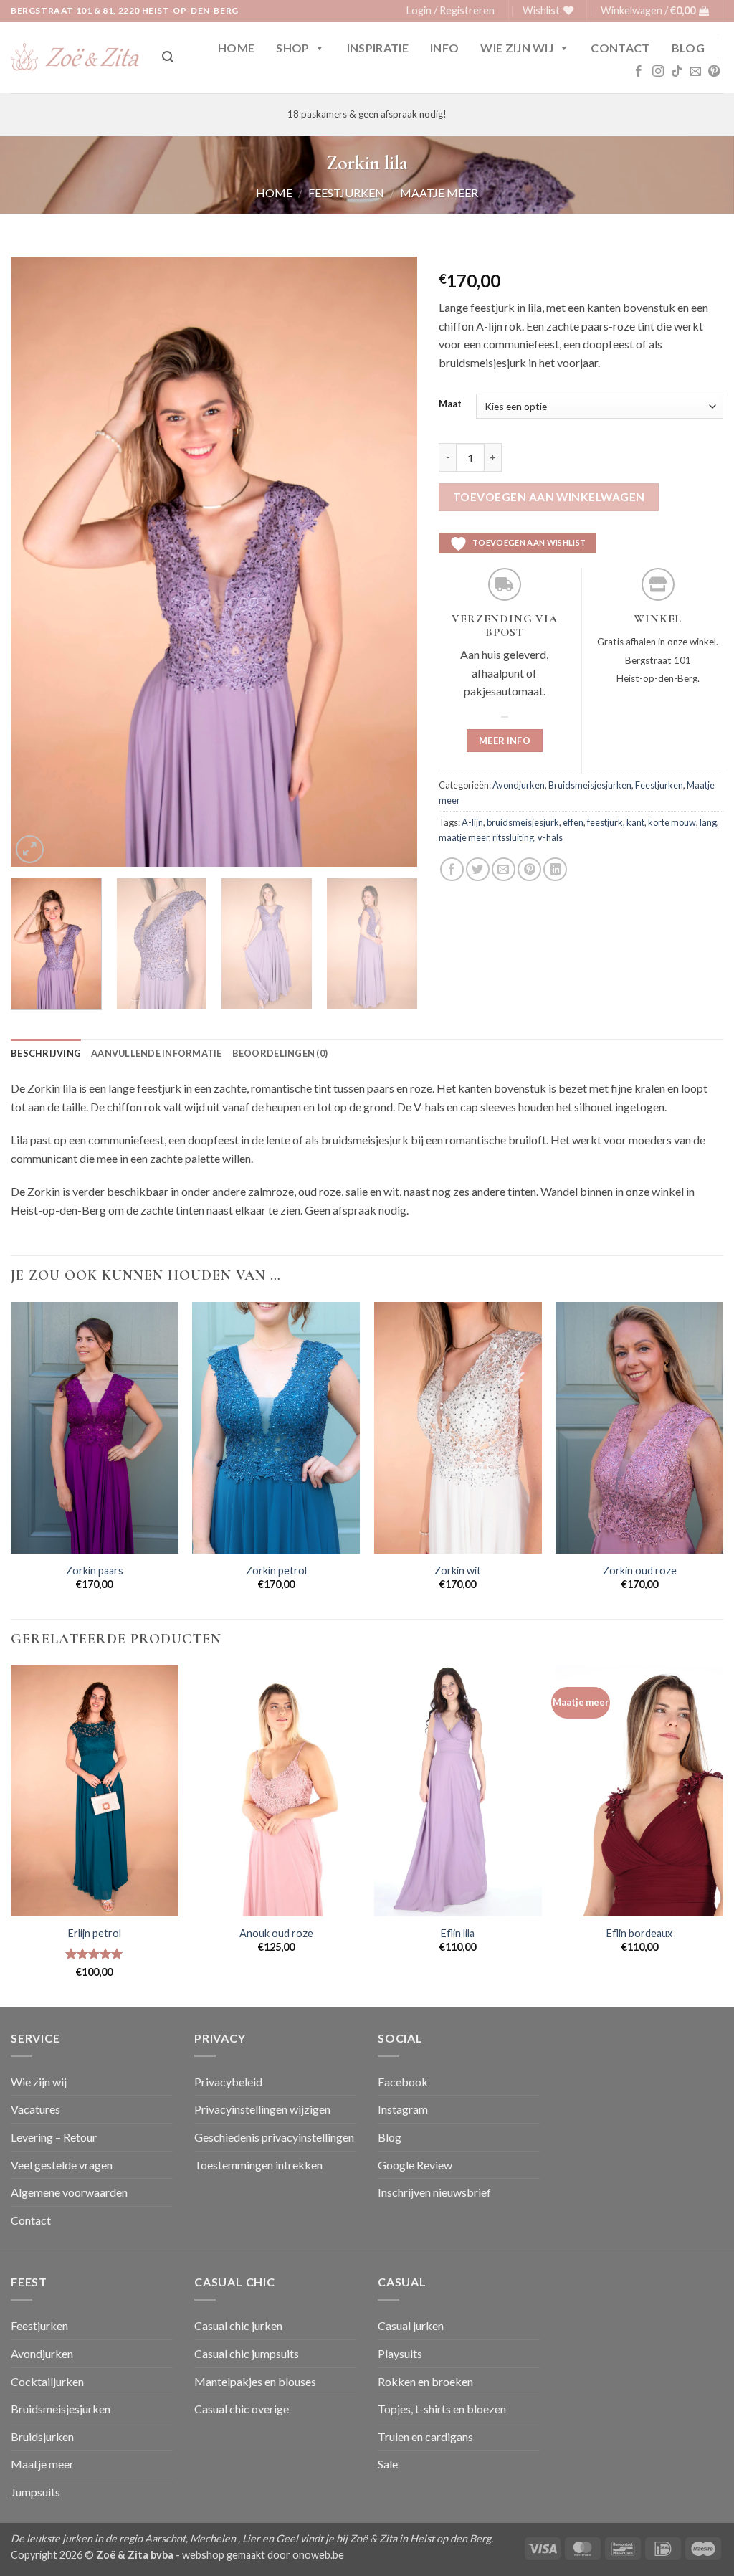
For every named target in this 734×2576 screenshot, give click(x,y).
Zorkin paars (95, 1570)
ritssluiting (513, 837)
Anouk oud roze (276, 1933)
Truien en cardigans (425, 2437)
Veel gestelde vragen (62, 2165)
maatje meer (464, 837)
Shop (292, 48)
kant (635, 822)
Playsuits (400, 2353)
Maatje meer (439, 193)
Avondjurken (519, 785)
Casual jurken (411, 2325)
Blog (688, 48)
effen (573, 822)
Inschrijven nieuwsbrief (434, 2192)
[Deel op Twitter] (478, 869)
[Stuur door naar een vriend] (504, 869)
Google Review (415, 2165)
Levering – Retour (54, 2137)
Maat (450, 404)
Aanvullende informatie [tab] (157, 1053)
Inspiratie (378, 48)
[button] (451, 11)
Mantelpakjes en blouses (255, 2381)
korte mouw (672, 822)
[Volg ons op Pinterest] (714, 72)
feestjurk (605, 822)
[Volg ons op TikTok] (677, 72)
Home (236, 48)
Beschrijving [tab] (46, 1053)
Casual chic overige (242, 2409)
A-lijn (472, 822)
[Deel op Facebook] (452, 869)
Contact (620, 48)
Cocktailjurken (47, 2381)
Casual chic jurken (238, 2325)
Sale (388, 2464)
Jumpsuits (35, 2492)
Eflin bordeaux (639, 1933)
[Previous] (37, 562)
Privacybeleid (228, 2082)
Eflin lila (458, 1933)
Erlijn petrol (95, 1933)
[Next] (391, 562)
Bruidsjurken (42, 2437)
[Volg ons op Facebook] (639, 72)
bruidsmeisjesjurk (523, 822)
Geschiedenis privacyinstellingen (274, 2137)
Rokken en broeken (425, 2381)
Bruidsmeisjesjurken (590, 785)
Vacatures (35, 2109)
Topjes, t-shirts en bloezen (442, 2409)
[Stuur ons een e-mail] (695, 72)
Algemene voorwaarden (69, 2192)
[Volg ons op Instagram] (658, 72)
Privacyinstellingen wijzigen (262, 2109)
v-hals (550, 837)
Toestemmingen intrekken (258, 2165)
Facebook (403, 2082)
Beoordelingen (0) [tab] (280, 1053)
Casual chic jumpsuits (247, 2353)
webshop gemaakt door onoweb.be (263, 2555)
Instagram (403, 2109)
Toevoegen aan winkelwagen (549, 497)
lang (708, 822)
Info (444, 48)
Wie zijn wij (517, 48)
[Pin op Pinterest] (529, 869)
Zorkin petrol (276, 1570)
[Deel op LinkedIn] (555, 869)
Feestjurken (346, 193)
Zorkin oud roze (640, 1570)
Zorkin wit (458, 1570)
